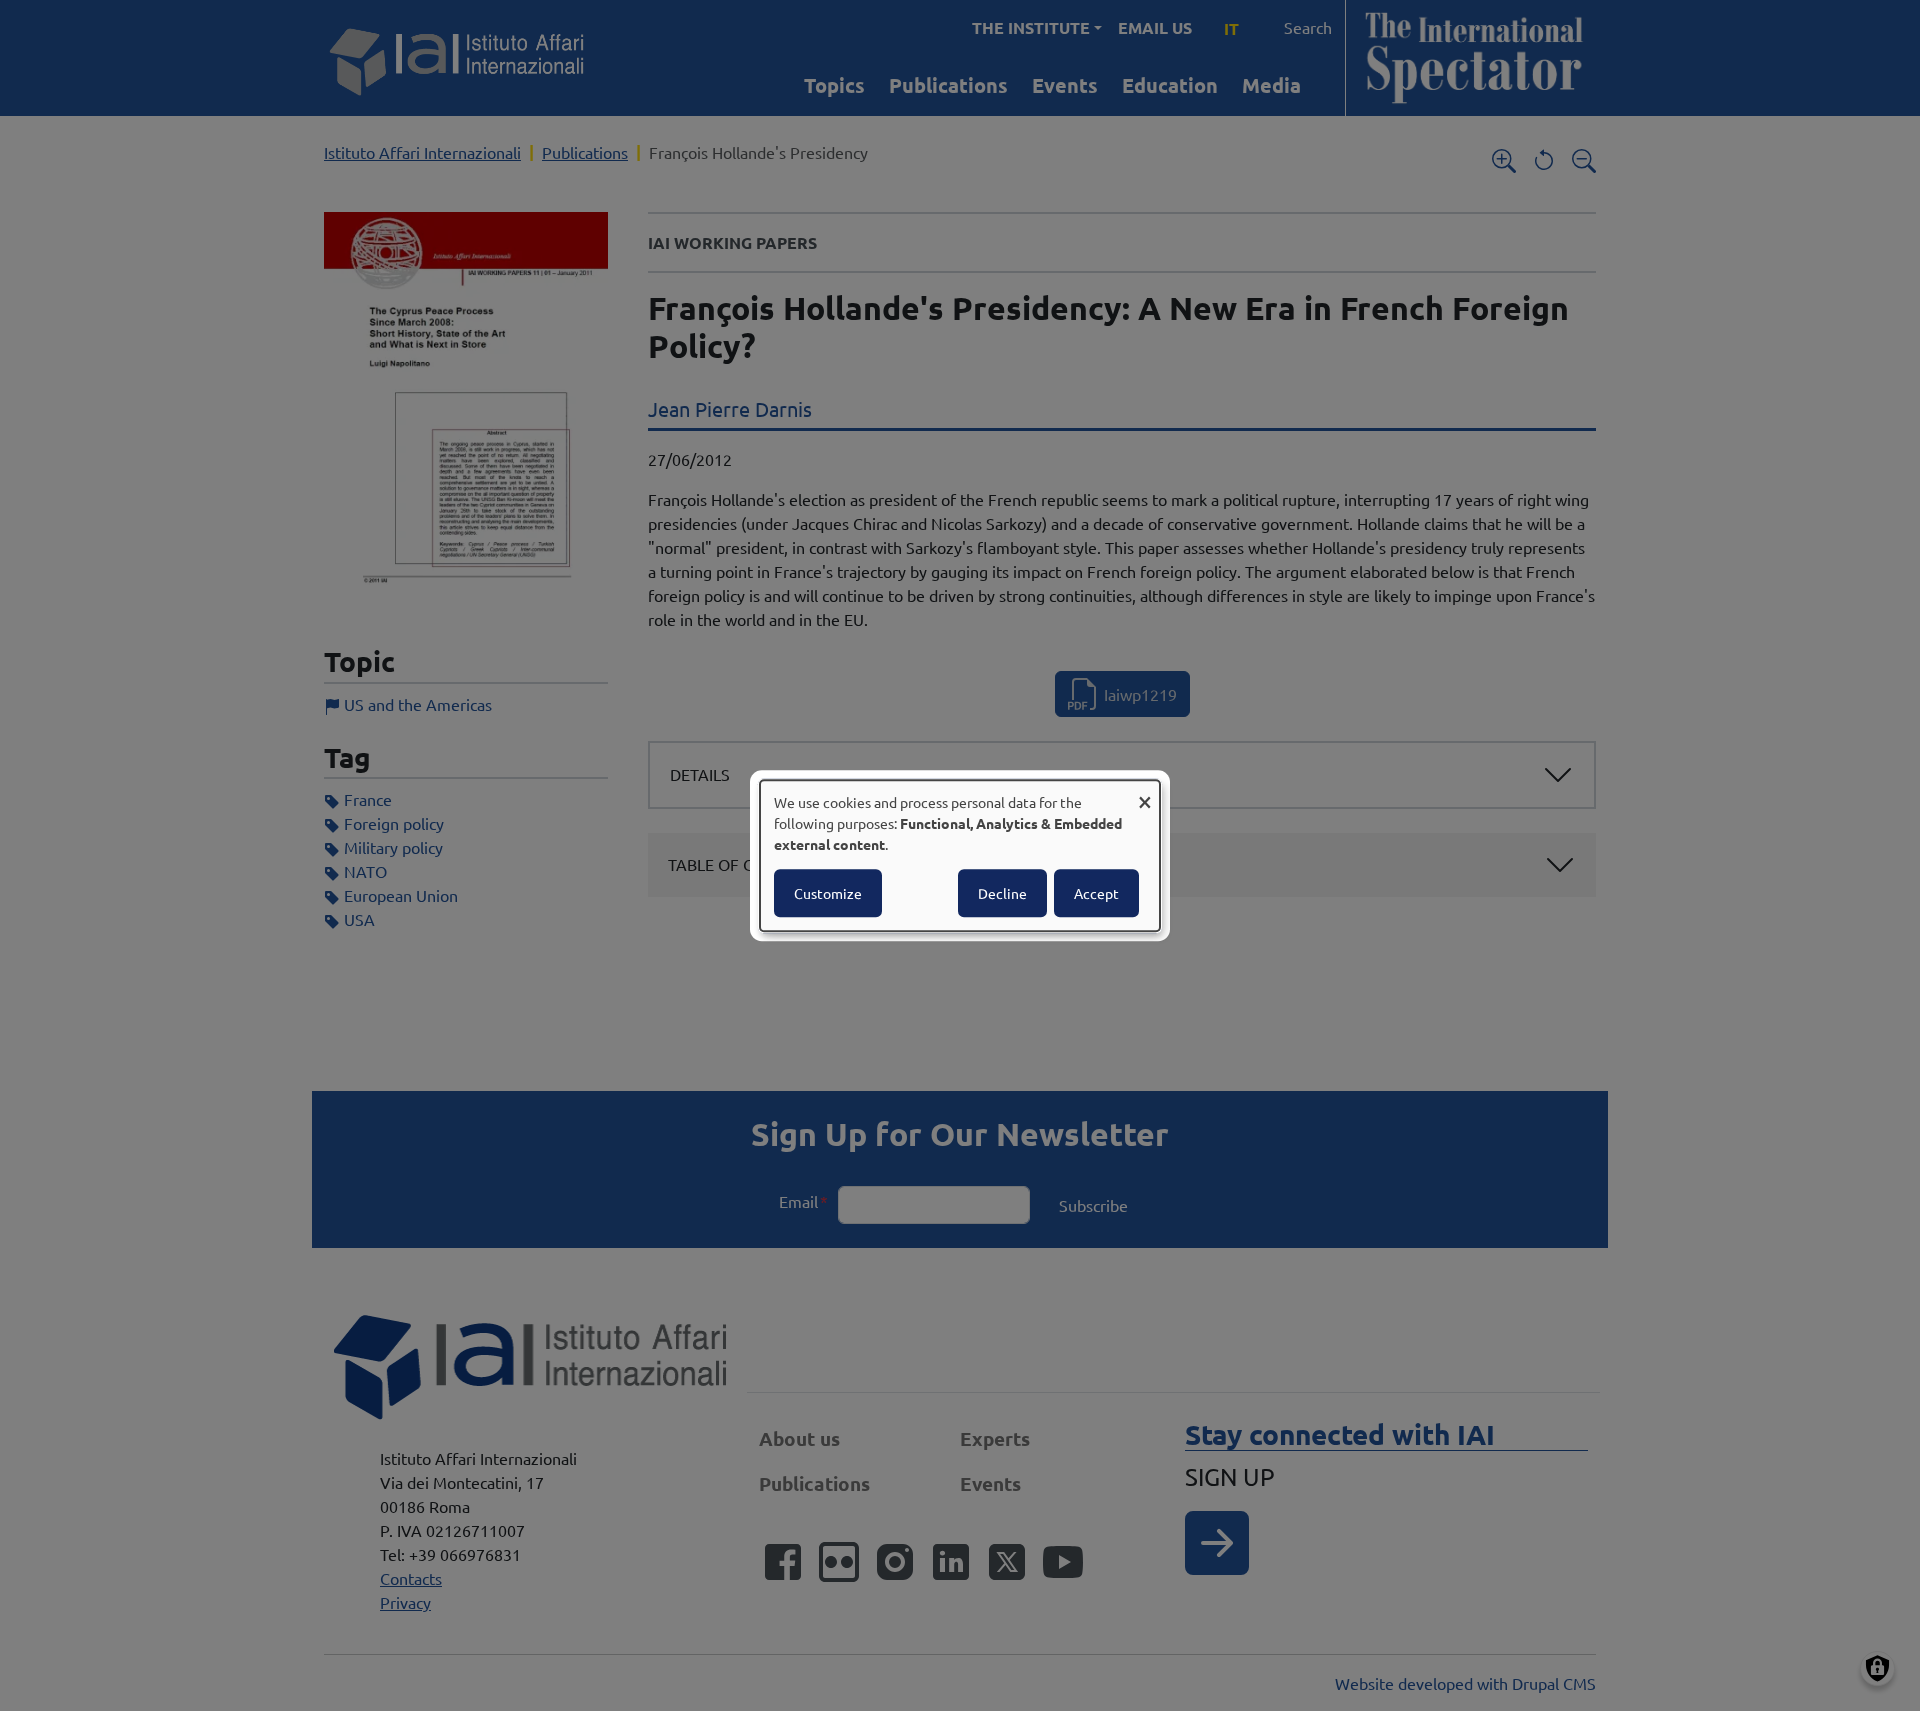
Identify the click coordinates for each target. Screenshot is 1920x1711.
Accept (1096, 893)
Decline (1002, 893)
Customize (828, 893)
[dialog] (960, 856)
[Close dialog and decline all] (1145, 792)
